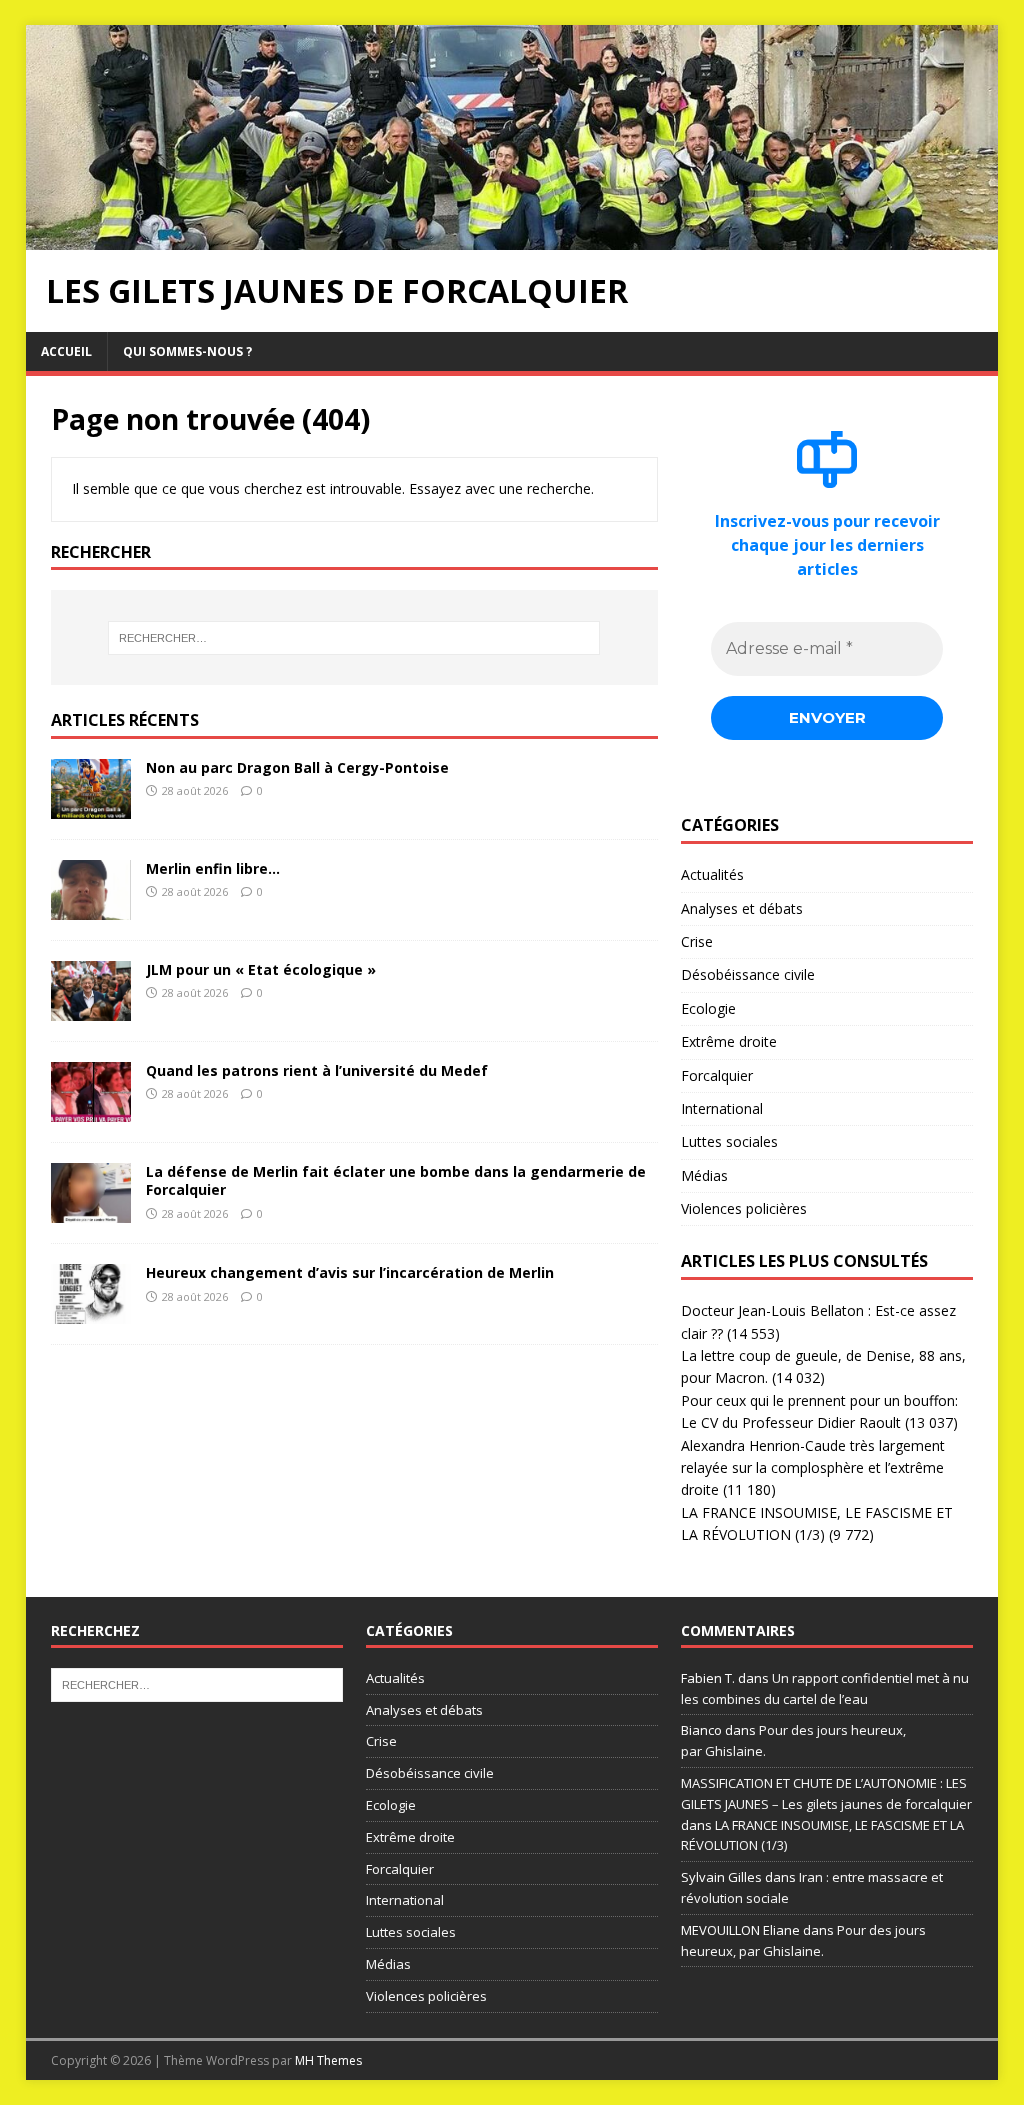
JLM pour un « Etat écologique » (261, 969)
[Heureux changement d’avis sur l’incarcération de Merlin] (91, 1312)
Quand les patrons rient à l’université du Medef (317, 1070)
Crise (697, 941)
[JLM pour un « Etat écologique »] (91, 1009)
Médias (704, 1175)
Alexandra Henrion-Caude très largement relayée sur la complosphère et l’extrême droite (813, 1468)
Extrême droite (729, 1041)
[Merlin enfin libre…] (91, 908)
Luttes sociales (729, 1141)
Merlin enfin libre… (213, 868)
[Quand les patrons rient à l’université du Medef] (91, 1110)
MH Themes (328, 2060)
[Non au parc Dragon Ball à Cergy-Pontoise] (91, 807)
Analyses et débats (742, 908)
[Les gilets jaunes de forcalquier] (512, 237)
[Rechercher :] (354, 638)
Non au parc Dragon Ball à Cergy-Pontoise (297, 767)
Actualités (712, 874)
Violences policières (744, 1208)
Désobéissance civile (748, 974)
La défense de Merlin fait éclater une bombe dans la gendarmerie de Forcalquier (396, 1180)
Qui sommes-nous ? (187, 351)
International (722, 1108)
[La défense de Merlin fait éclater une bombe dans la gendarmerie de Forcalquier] (91, 1211)
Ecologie (708, 1008)
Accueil (66, 351)
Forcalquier (717, 1075)
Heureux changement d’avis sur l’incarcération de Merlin (350, 1272)
